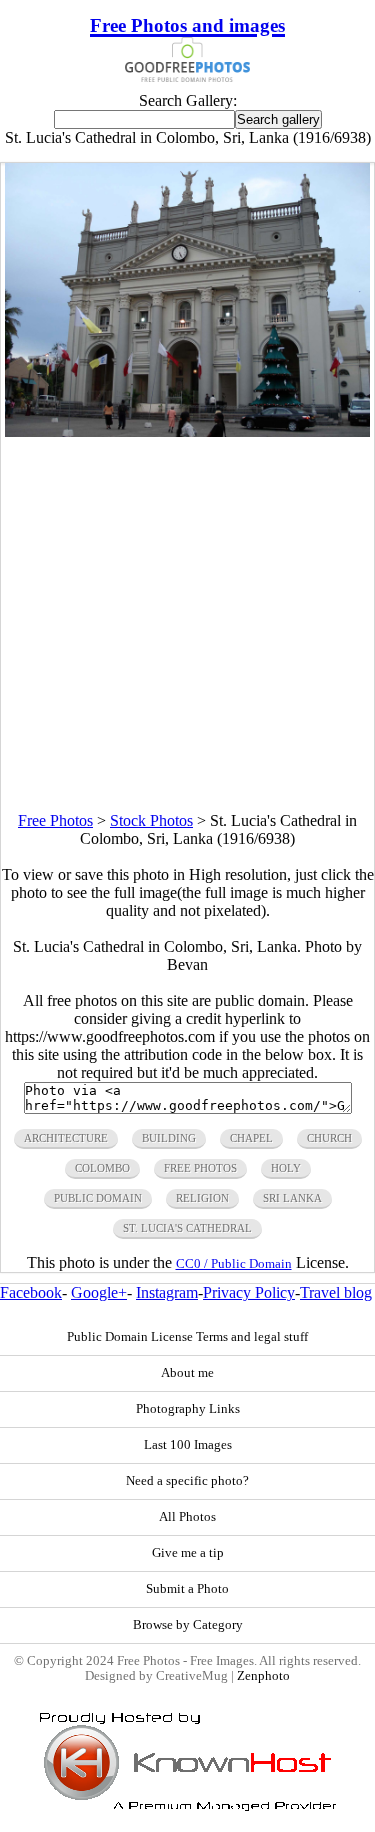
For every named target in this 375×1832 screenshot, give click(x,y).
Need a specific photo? (187, 1481)
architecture (66, 1138)
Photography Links (188, 1409)
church (329, 1138)
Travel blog (336, 1292)
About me (187, 1373)
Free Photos (55, 820)
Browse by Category (188, 1625)
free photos (200, 1168)
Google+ (99, 1292)
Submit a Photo (187, 1589)
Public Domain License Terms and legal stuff (187, 1337)
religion (202, 1198)
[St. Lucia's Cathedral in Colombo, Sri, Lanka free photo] (188, 431)
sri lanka (292, 1198)
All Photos (187, 1517)
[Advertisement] (187, 624)
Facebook (31, 1292)
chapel (251, 1138)
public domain (98, 1198)
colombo (102, 1168)
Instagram (167, 1292)
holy (286, 1168)
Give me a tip (188, 1553)
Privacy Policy (249, 1292)
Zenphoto (263, 1676)
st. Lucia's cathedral (187, 1228)
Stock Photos (151, 820)
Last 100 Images (188, 1445)
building (169, 1138)
